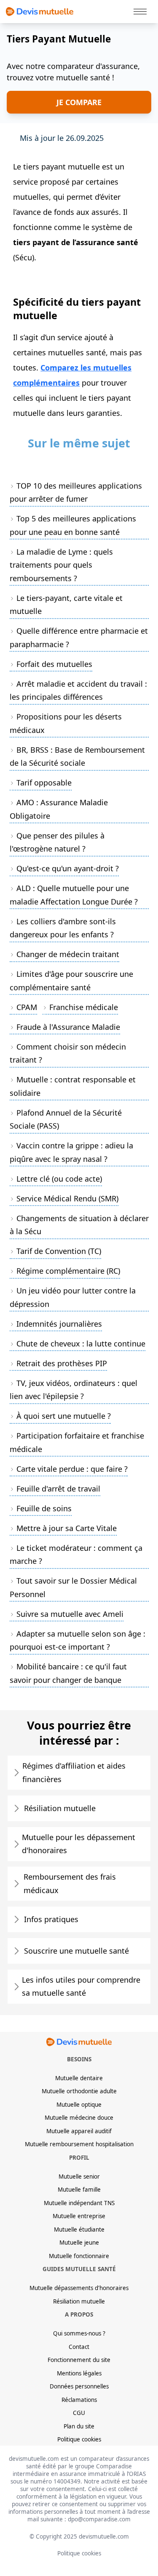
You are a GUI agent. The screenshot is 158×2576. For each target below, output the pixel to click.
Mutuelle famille (79, 2190)
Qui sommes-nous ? (79, 2333)
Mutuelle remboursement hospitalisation (79, 2144)
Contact (79, 2347)
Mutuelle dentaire (79, 2078)
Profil (79, 2158)
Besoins (79, 2059)
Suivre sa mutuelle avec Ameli (70, 1614)
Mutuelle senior (79, 2177)
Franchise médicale (84, 1007)
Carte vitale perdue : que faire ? (72, 1469)
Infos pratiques (51, 1919)
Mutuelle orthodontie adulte (79, 2091)
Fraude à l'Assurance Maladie (68, 1027)
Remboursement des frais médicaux (70, 1883)
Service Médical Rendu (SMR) (67, 1198)
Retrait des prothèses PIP (62, 1363)
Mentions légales (79, 2373)
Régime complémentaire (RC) (68, 1271)
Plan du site (79, 2426)
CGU (79, 2413)
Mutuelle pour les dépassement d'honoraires (79, 1844)
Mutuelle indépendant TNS (79, 2203)
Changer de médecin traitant (68, 954)
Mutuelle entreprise (79, 2216)
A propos (79, 2314)
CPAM (27, 1007)
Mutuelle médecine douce (79, 2118)
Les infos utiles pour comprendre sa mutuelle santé (81, 1986)
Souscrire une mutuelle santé (76, 1951)
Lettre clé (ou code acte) (59, 1179)
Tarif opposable (44, 783)
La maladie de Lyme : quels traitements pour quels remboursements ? (61, 565)
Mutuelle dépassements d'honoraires (79, 2288)
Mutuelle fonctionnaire (79, 2256)
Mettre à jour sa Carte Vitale (67, 1528)
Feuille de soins (44, 1508)
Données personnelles (79, 2386)
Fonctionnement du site (79, 2360)
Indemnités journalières (59, 1324)
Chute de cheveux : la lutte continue (81, 1344)
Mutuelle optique (79, 2105)
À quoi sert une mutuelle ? (64, 1416)
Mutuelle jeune (79, 2243)
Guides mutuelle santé (79, 2269)
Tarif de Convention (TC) (59, 1251)
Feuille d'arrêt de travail (58, 1489)
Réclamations (79, 2400)
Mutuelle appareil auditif (79, 2131)
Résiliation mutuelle (60, 1808)
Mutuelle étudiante (79, 2230)
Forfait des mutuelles (54, 664)
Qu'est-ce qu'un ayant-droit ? (68, 868)
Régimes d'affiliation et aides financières (74, 1772)
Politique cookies (79, 2439)
